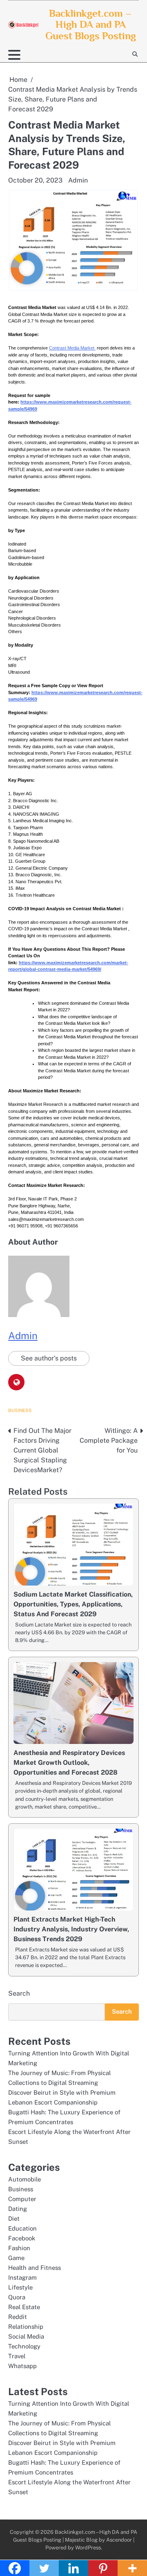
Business (20, 1410)
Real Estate (24, 2307)
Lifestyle (20, 2287)
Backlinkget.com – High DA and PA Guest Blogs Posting (91, 25)
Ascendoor (119, 2540)
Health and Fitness (35, 2268)
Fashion (19, 2248)
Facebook (22, 2238)
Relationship (26, 2327)
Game (16, 2258)
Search (19, 1993)
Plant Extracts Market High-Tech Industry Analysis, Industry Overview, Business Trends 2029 (71, 1929)
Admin (78, 180)
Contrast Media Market (72, 348)
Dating (18, 2209)
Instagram (22, 2277)
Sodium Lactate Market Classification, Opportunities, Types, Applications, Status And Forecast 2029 (73, 1604)
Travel (17, 2356)
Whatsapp (22, 2366)
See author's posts (49, 1358)
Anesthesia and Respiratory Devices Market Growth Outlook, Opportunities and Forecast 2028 (69, 1763)
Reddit (18, 2317)
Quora (17, 2297)
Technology (24, 2346)
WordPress (88, 2548)
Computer (22, 2199)
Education (22, 2228)
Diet (14, 2218)
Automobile (24, 2179)
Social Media (26, 2336)
